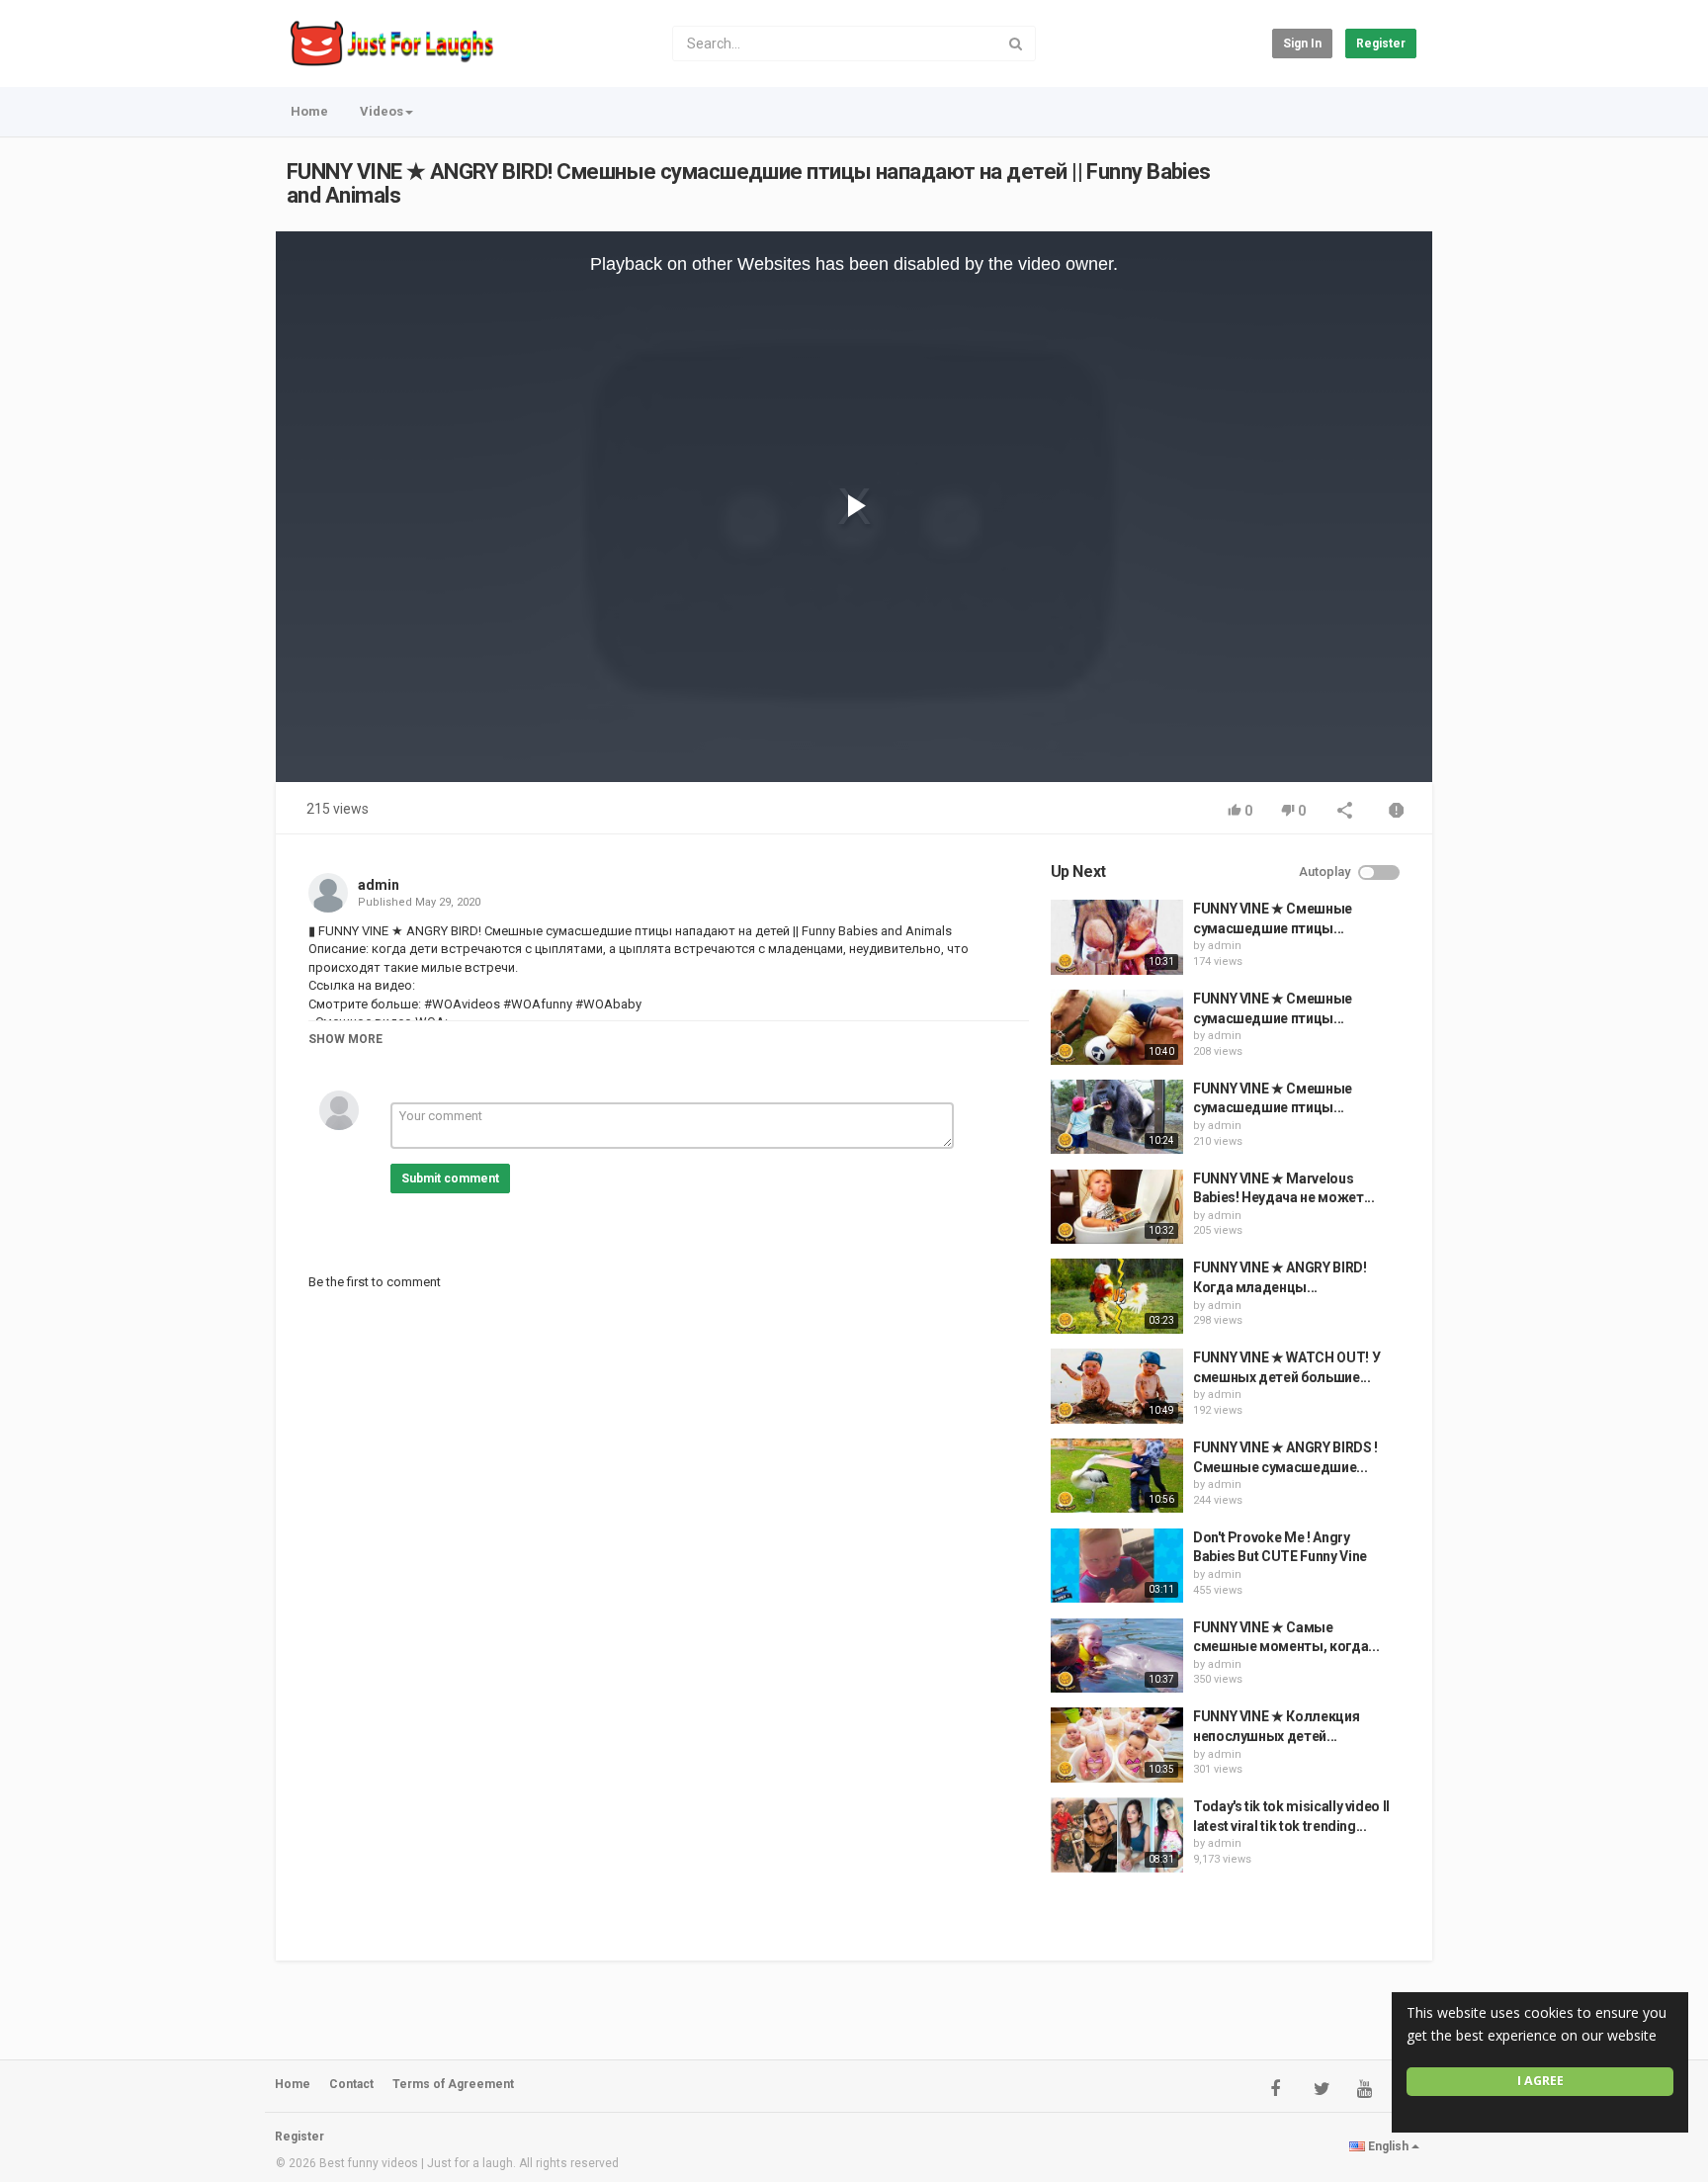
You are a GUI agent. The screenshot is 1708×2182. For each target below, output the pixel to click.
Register (1381, 44)
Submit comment (450, 1178)
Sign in (1302, 44)
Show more (345, 1039)
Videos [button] (382, 111)
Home (309, 111)
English (1388, 2146)
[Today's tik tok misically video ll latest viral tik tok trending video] (1117, 1835)
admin (379, 885)
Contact (351, 2084)
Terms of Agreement (453, 2084)
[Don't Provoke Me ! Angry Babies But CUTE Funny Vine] (1117, 1566)
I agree (1540, 2081)
